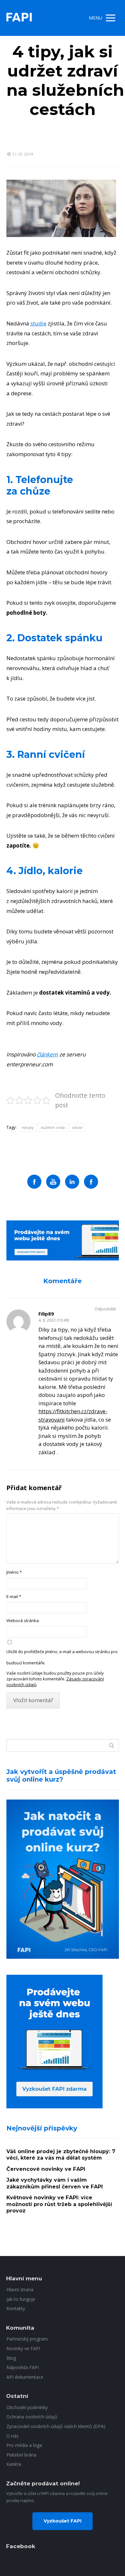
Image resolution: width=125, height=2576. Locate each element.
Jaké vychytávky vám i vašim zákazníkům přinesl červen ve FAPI (55, 2183)
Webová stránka (23, 1620)
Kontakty (16, 2308)
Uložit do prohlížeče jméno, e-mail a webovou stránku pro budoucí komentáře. (62, 1657)
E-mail (14, 1596)
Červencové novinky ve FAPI (46, 2169)
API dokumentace (25, 2377)
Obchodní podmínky (27, 2407)
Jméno (14, 1572)
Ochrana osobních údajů (32, 2417)
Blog (11, 2358)
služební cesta (53, 1127)
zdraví (77, 1127)
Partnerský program (27, 2339)
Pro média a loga (24, 2445)
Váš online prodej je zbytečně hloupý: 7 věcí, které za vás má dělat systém (61, 2155)
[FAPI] (19, 18)
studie (38, 323)
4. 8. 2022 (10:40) (54, 1320)
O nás (13, 2436)
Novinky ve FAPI (23, 2348)
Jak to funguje (21, 2299)
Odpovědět (105, 1309)
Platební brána (21, 2455)
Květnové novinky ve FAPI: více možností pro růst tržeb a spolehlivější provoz (59, 2204)
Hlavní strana (20, 2289)
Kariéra (14, 2464)
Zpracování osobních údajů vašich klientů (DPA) (56, 2426)
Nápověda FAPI (23, 2367)
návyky (28, 1127)
